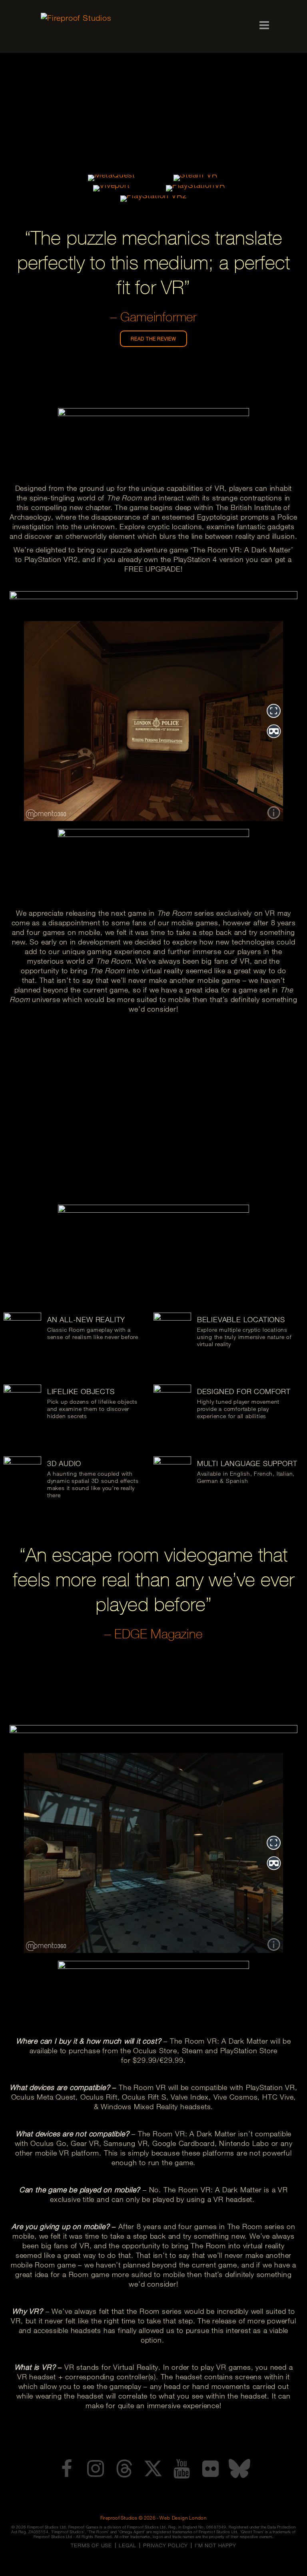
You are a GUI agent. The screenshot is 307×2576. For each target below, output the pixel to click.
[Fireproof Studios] (104, 18)
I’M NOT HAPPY (215, 2545)
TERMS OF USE (91, 2545)
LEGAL (128, 2545)
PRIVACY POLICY (165, 2545)
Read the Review (153, 339)
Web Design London (183, 2518)
